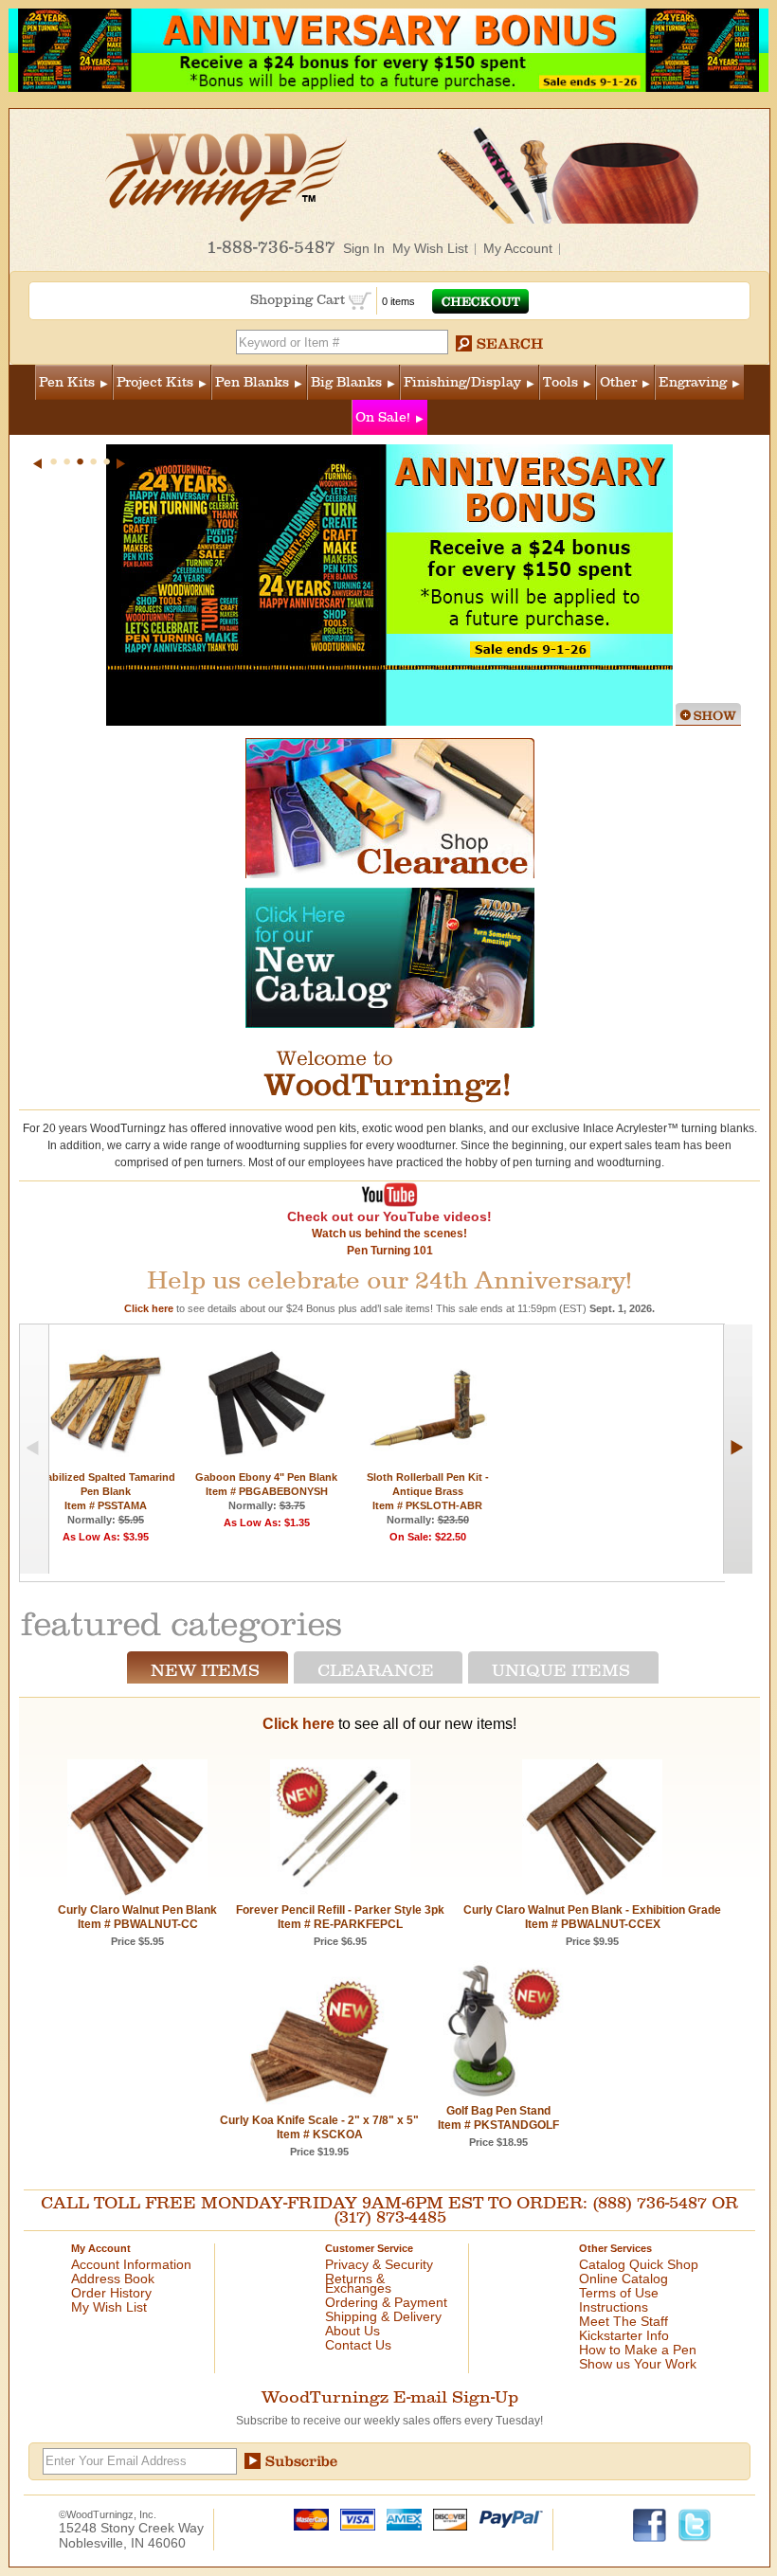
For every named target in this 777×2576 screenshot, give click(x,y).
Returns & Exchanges (358, 2283)
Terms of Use (619, 2293)
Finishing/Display (462, 382)
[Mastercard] (307, 2518)
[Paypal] (506, 2518)
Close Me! (708, 714)
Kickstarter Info (624, 2335)
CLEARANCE (376, 1671)
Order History (111, 2293)
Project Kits (155, 382)
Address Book (113, 2279)
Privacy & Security (379, 2264)
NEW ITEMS (205, 1671)
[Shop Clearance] (390, 874)
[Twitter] (695, 2524)
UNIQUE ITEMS (561, 1671)
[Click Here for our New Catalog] (390, 1024)
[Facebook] (650, 2524)
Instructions (614, 2307)
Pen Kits (67, 382)
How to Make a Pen (638, 2350)
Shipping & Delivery (383, 2316)
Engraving (693, 382)
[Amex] (400, 2518)
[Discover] (446, 2518)
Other (618, 382)
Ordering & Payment (386, 2302)
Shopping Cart (299, 300)
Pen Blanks (252, 382)
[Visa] (353, 2518)
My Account (518, 248)
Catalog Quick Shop (639, 2264)
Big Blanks (346, 382)
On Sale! (383, 417)
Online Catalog (623, 2279)
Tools (560, 382)
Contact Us (358, 2345)
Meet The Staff (623, 2321)
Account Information (131, 2264)
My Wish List (430, 248)
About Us (352, 2331)
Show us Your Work (638, 2364)
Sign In (364, 248)
